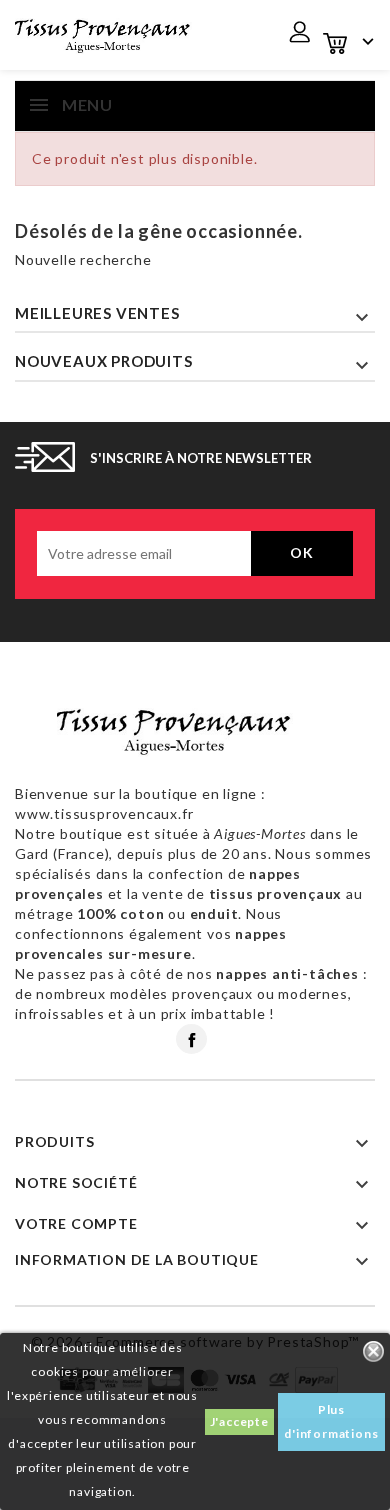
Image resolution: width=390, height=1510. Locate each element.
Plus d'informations (331, 1421)
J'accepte (239, 1421)
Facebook (191, 1039)
